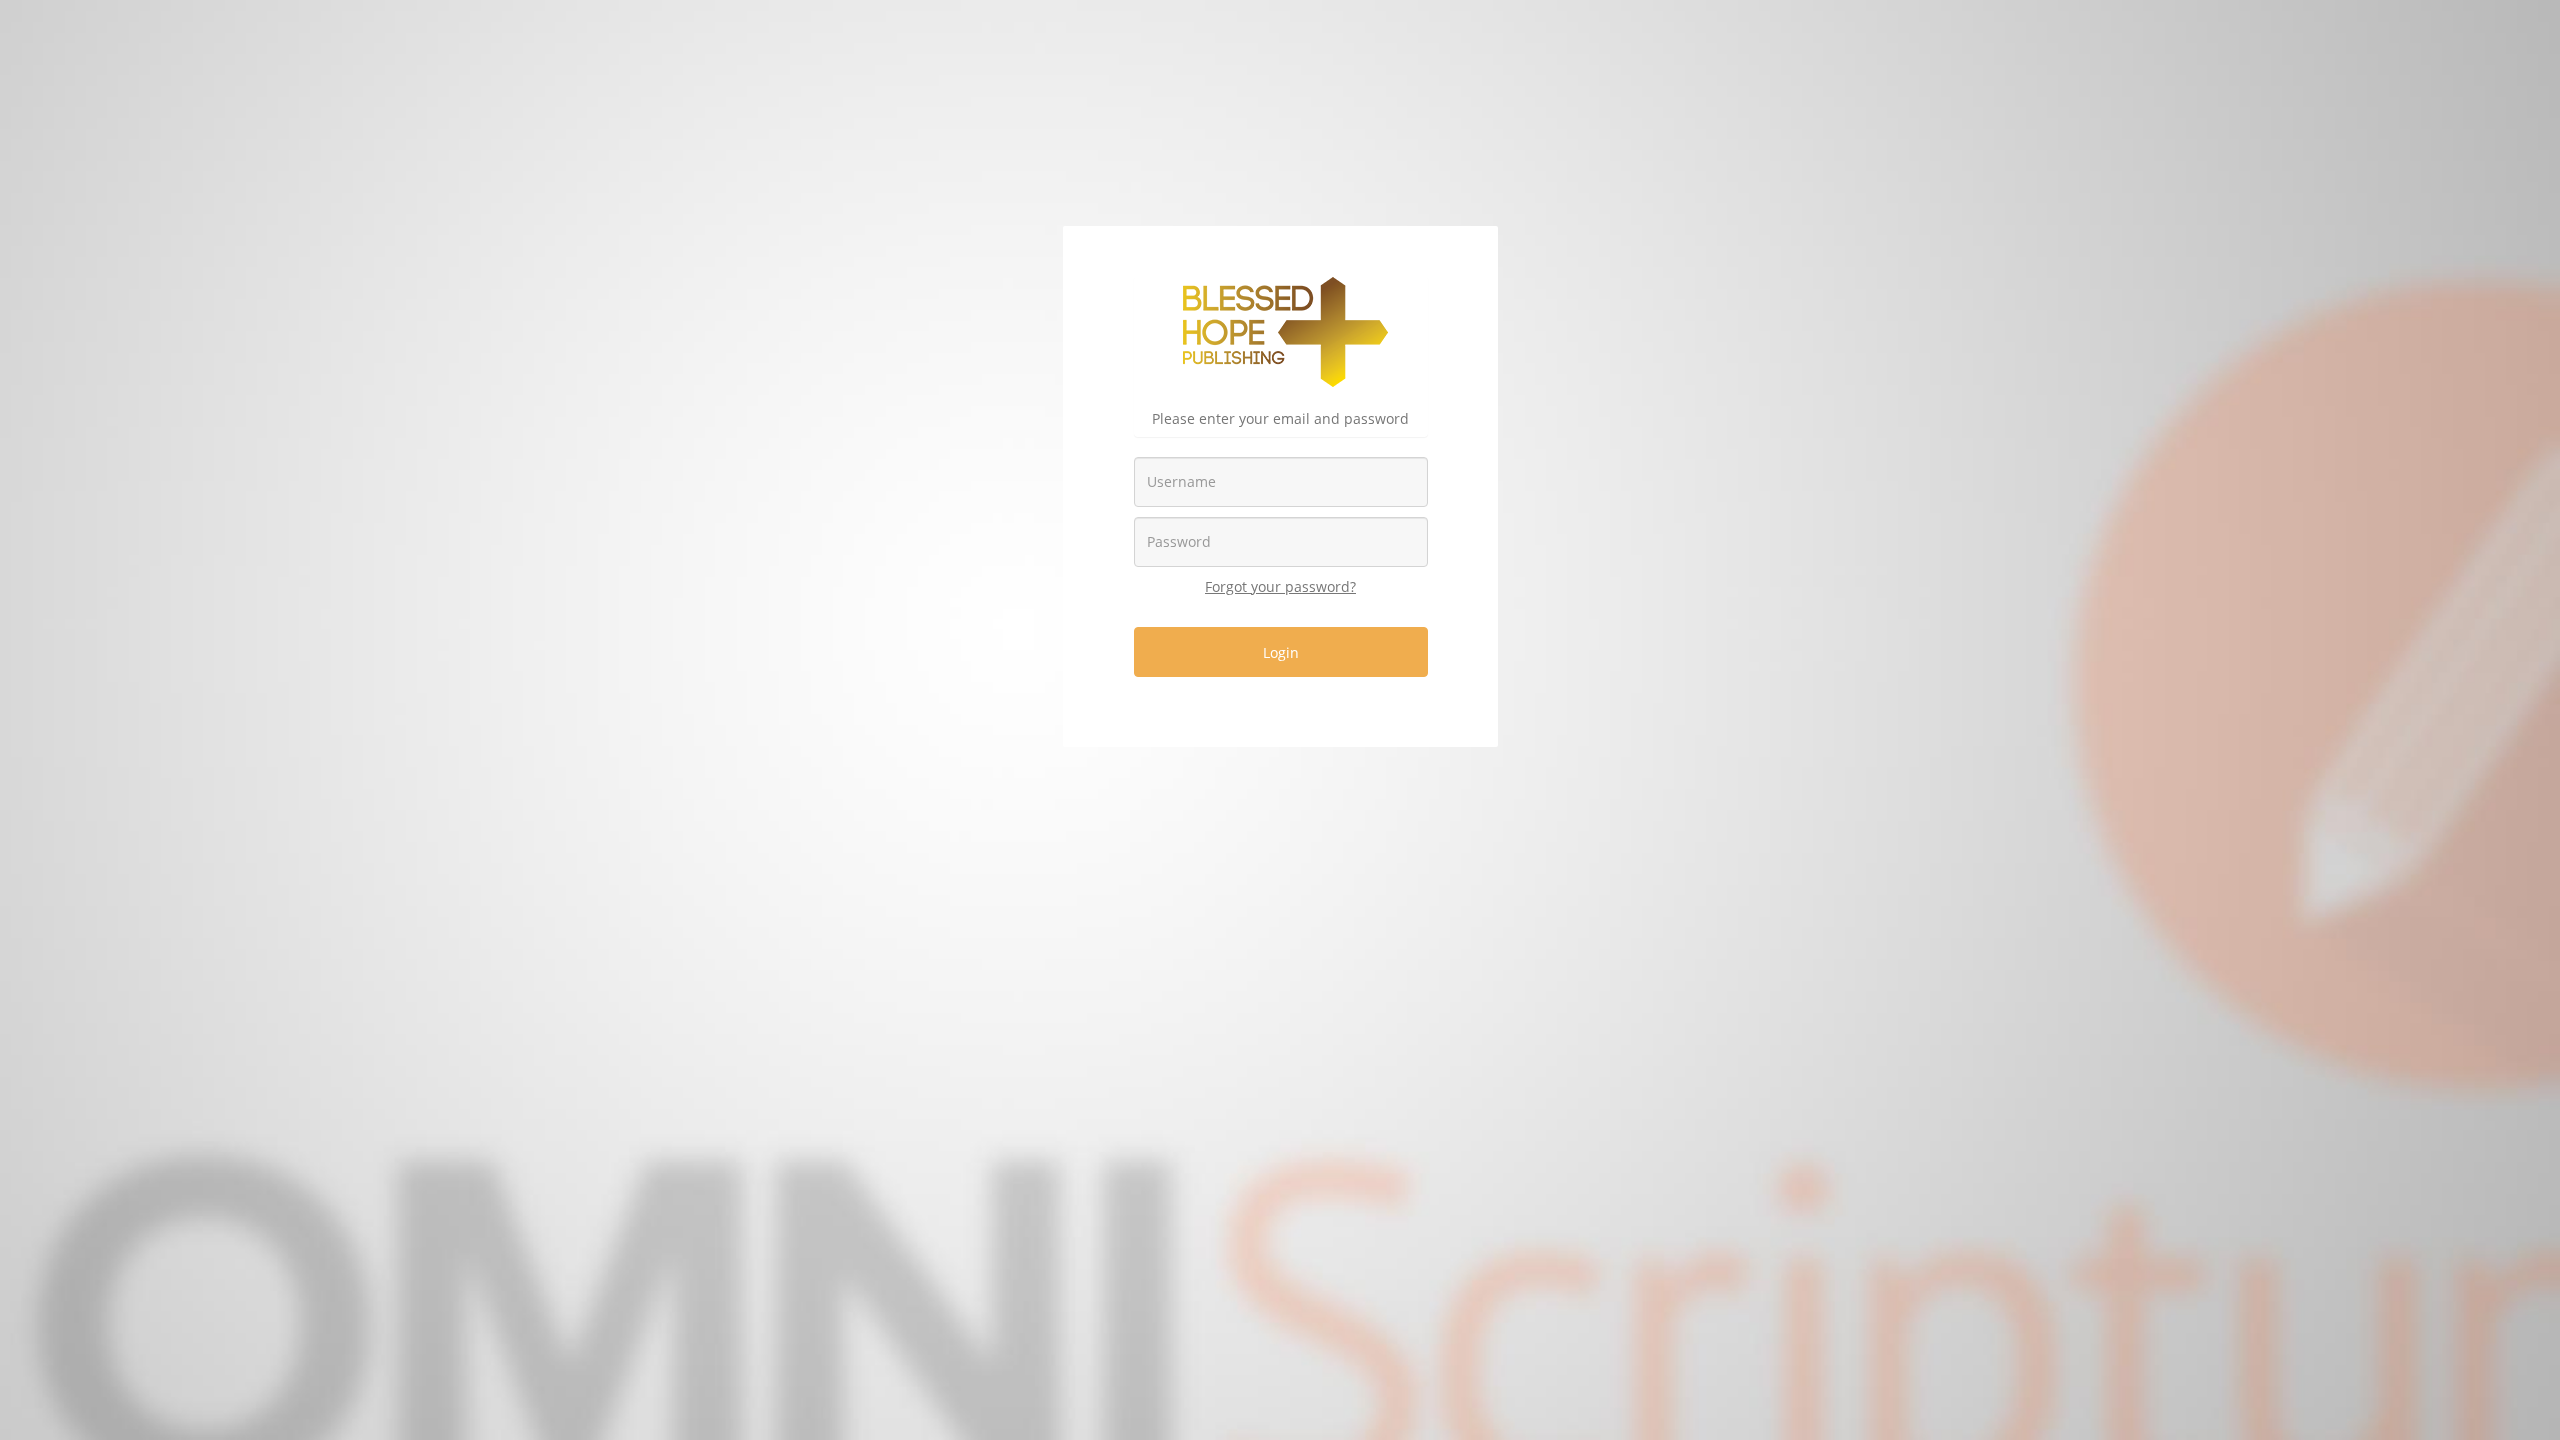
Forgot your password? (1280, 586)
